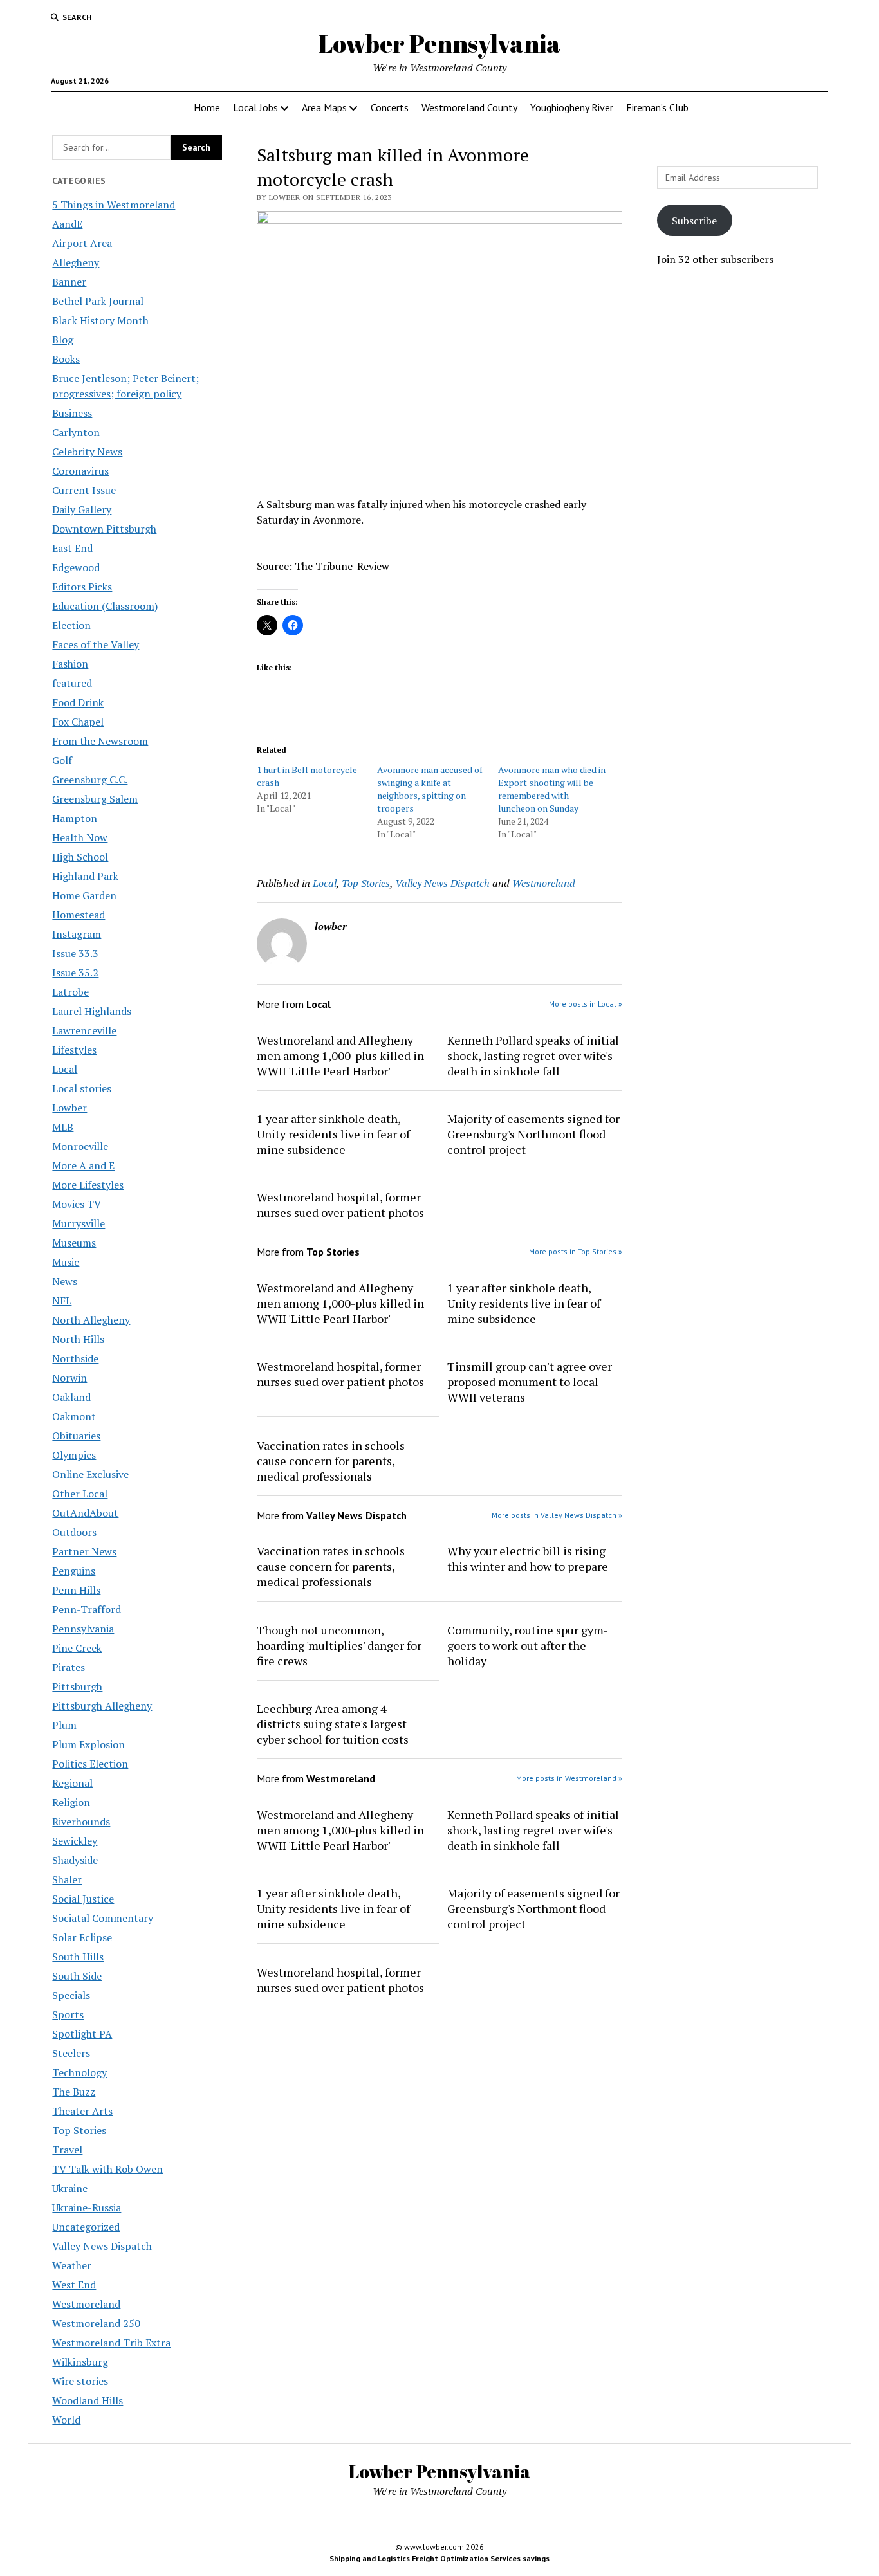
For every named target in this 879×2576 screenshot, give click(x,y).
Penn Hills (76, 1590)
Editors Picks (82, 587)
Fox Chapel (78, 722)
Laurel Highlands (92, 1011)
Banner (69, 282)
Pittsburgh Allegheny (102, 1706)
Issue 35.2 (75, 973)
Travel (67, 2150)
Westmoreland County (469, 107)
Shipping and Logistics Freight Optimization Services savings (439, 2558)
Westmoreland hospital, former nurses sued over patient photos (340, 1205)
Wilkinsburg (80, 2362)
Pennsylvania (83, 1629)
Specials (71, 1995)
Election (71, 625)
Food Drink (78, 702)
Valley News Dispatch (102, 2246)
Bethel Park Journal (98, 301)
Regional (72, 1783)
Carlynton (76, 432)
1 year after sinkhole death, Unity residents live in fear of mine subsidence (333, 1134)
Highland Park (85, 876)
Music (66, 1262)
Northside (75, 1358)
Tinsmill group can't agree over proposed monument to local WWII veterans (530, 1382)
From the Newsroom (100, 741)
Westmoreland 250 (96, 2323)
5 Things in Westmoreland (114, 205)
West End (74, 2285)
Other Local (80, 1494)
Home (207, 107)
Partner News (84, 1551)
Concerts (390, 107)
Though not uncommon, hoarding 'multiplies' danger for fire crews (339, 1645)
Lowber (69, 1108)
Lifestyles (74, 1050)
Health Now (80, 837)
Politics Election (90, 1764)
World (66, 2420)
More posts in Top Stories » (576, 1251)
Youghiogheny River (572, 107)
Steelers (71, 2053)
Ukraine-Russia (87, 2207)
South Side (77, 1976)
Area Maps (324, 107)
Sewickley (75, 1841)
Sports (68, 2014)
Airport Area (82, 243)
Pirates (69, 1667)
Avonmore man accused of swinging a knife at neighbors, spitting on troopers (430, 789)
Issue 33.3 (75, 953)
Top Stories (79, 2130)
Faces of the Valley (96, 644)
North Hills (78, 1339)
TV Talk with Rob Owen (107, 2169)
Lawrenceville (84, 1030)
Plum (64, 1725)
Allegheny (76, 262)
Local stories (82, 1088)
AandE (67, 224)
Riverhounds (81, 1822)
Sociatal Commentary (103, 1918)
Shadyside (75, 1860)
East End (72, 548)
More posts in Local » (586, 1004)
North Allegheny (91, 1320)
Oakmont (74, 1416)
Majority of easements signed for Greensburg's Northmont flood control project (533, 1134)
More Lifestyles (88, 1185)
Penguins (74, 1571)
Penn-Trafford (87, 1609)
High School (80, 857)
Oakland (71, 1397)
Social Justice (83, 1899)
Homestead (79, 915)
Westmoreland (86, 2304)
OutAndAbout (85, 1513)
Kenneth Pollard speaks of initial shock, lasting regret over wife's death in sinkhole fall (533, 1055)
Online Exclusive (90, 1474)
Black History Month (100, 320)
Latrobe (70, 992)
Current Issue (84, 490)
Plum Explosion (88, 1744)
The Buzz (74, 2092)
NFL (62, 1301)
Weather (72, 2265)
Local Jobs (255, 107)
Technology (79, 2072)
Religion (71, 1802)
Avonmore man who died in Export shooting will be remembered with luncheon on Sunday (552, 789)
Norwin (69, 1378)
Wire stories (80, 2381)
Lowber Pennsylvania (439, 43)
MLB (63, 1127)
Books (66, 359)
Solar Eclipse (82, 1937)
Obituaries (76, 1436)
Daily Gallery (82, 509)
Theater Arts (82, 2111)
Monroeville (80, 1146)
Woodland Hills (88, 2400)
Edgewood (76, 567)
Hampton (75, 818)
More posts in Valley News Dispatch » (557, 1515)
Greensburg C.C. (90, 780)
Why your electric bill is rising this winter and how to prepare (528, 1558)
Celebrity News (87, 452)
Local (65, 1069)
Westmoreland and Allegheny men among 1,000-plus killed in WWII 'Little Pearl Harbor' (340, 1055)
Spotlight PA (82, 2034)
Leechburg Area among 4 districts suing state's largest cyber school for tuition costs (333, 1724)
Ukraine (70, 2188)
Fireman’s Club (657, 107)
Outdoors (74, 1532)
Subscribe (694, 221)
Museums (74, 1243)
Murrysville (79, 1223)
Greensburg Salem (95, 799)
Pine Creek (77, 1648)
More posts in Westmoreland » (569, 1778)
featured (72, 683)
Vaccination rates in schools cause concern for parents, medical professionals (331, 1461)
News (65, 1281)
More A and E (83, 1165)
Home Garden (84, 895)
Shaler (67, 1879)
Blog (63, 340)
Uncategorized (86, 2227)
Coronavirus (80, 471)
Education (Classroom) (105, 606)
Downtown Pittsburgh (104, 529)
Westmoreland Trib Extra (111, 2343)
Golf (62, 760)
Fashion (70, 664)
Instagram (77, 934)
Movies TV (77, 1204)
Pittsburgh (77, 1686)
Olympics (74, 1455)
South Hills (78, 1957)
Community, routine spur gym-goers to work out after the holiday (528, 1645)
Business (72, 413)
